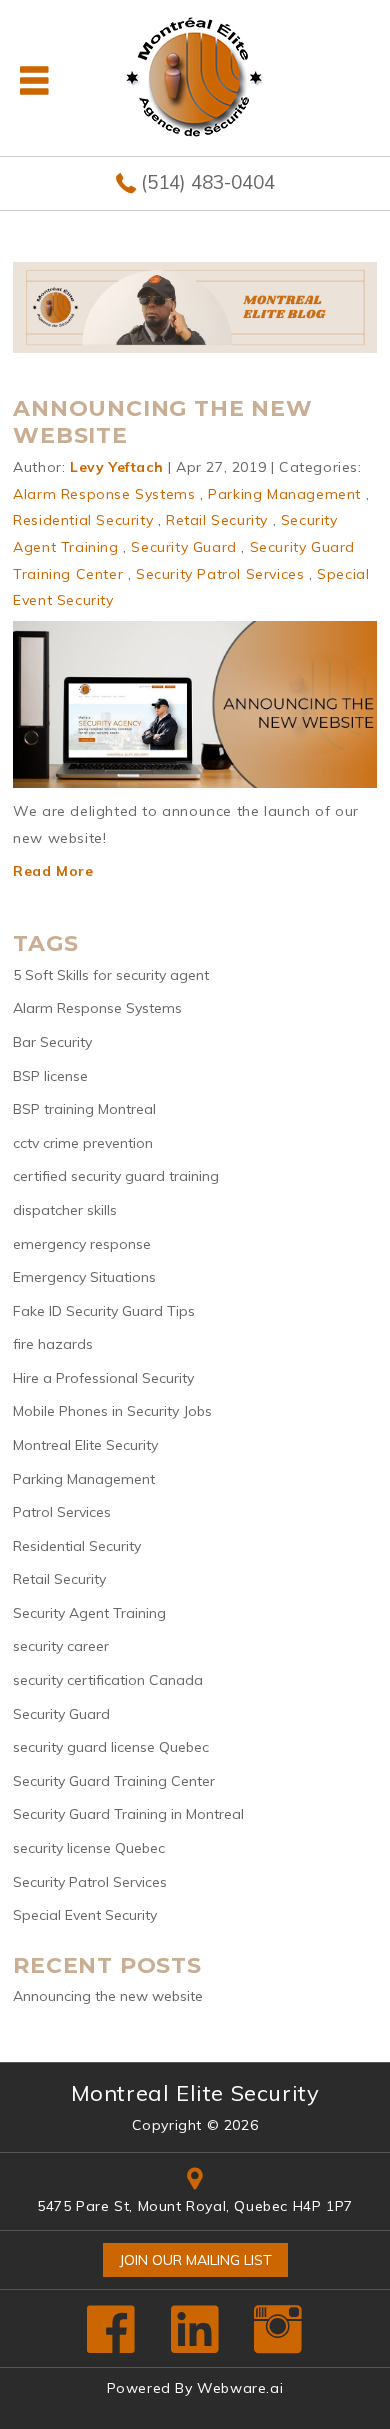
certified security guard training (116, 1176)
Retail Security (217, 520)
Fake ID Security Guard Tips (104, 1311)
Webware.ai (240, 2388)
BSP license (50, 1076)
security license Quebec (89, 1848)
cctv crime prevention (83, 1143)
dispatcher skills (65, 1210)
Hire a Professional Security (103, 1378)
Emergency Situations (84, 1277)
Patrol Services (62, 1512)
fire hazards (53, 1344)
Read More (53, 871)
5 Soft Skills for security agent (111, 975)
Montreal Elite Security (85, 1445)
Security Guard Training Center (114, 1781)
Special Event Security (85, 1915)
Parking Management (284, 494)
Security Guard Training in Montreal (128, 1814)
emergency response (82, 1244)
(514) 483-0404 (208, 182)
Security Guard (183, 547)
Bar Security (52, 1042)
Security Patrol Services (220, 574)
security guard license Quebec (111, 1747)
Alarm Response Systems (104, 494)
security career (61, 1646)
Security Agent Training (89, 1613)
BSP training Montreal (84, 1109)
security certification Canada (108, 1680)
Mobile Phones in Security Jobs (112, 1411)
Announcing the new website (162, 421)
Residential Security (83, 520)
